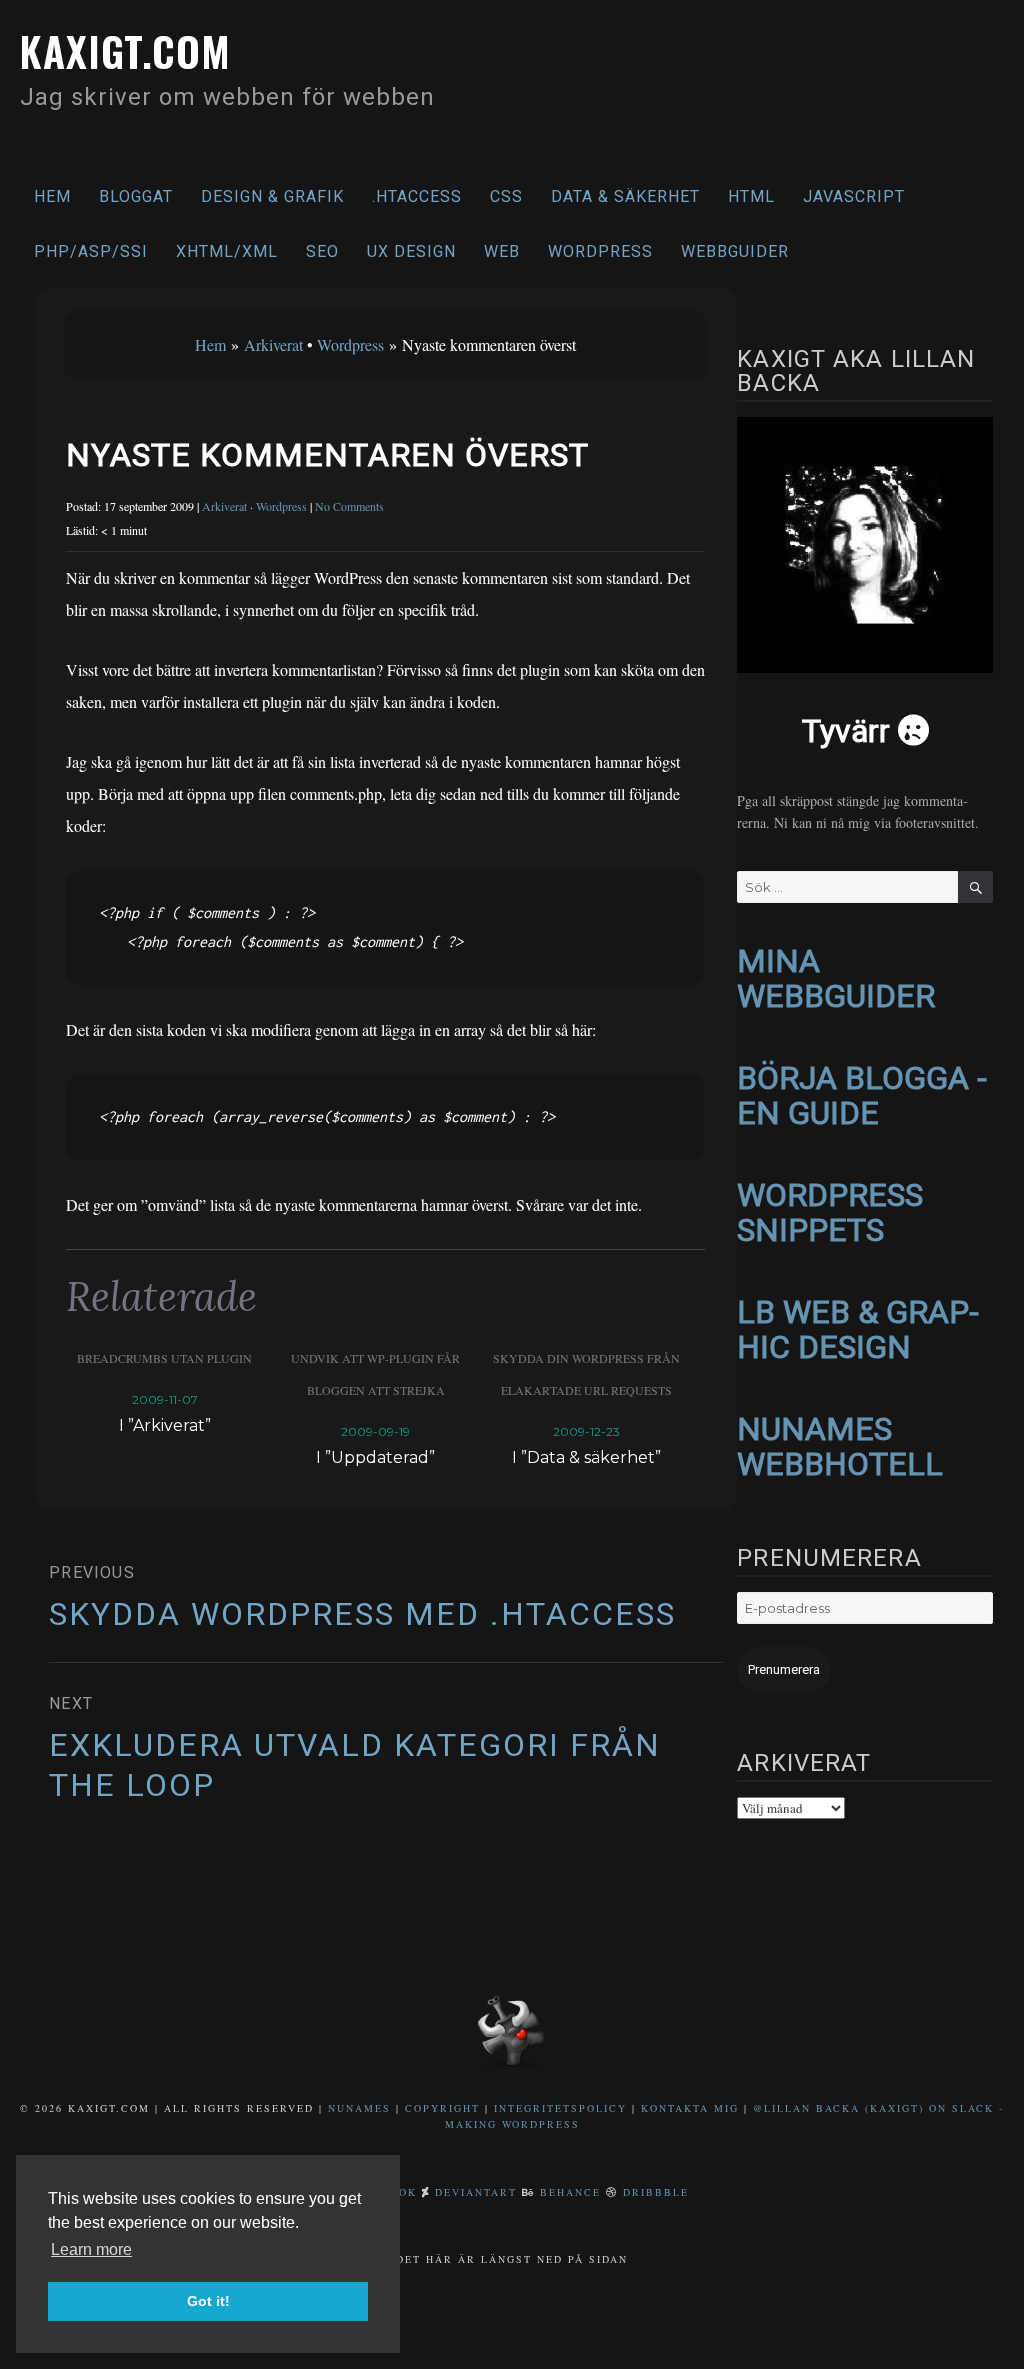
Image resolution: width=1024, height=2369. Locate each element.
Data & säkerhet (625, 196)
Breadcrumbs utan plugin (164, 1358)
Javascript (854, 196)
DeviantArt (476, 2192)
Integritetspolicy (560, 2108)
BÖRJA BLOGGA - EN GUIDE (862, 1095)
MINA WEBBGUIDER (836, 978)
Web (502, 251)
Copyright (442, 2108)
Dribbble (656, 2192)
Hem (52, 196)
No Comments (349, 506)
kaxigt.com (125, 50)
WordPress (600, 251)
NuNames (362, 2108)
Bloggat (136, 196)
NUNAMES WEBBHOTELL (840, 1446)
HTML (751, 196)
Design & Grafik (272, 196)
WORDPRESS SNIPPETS (830, 1212)
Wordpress (350, 344)
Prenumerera (784, 1669)
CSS (506, 196)
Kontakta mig (690, 2108)
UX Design (411, 251)
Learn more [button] (91, 2249)
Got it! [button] (208, 2301)
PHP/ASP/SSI (91, 251)
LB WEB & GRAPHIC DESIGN (858, 1329)
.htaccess (417, 196)
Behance (570, 2192)
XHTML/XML (227, 251)
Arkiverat (273, 344)
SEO (322, 251)
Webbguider (735, 251)
